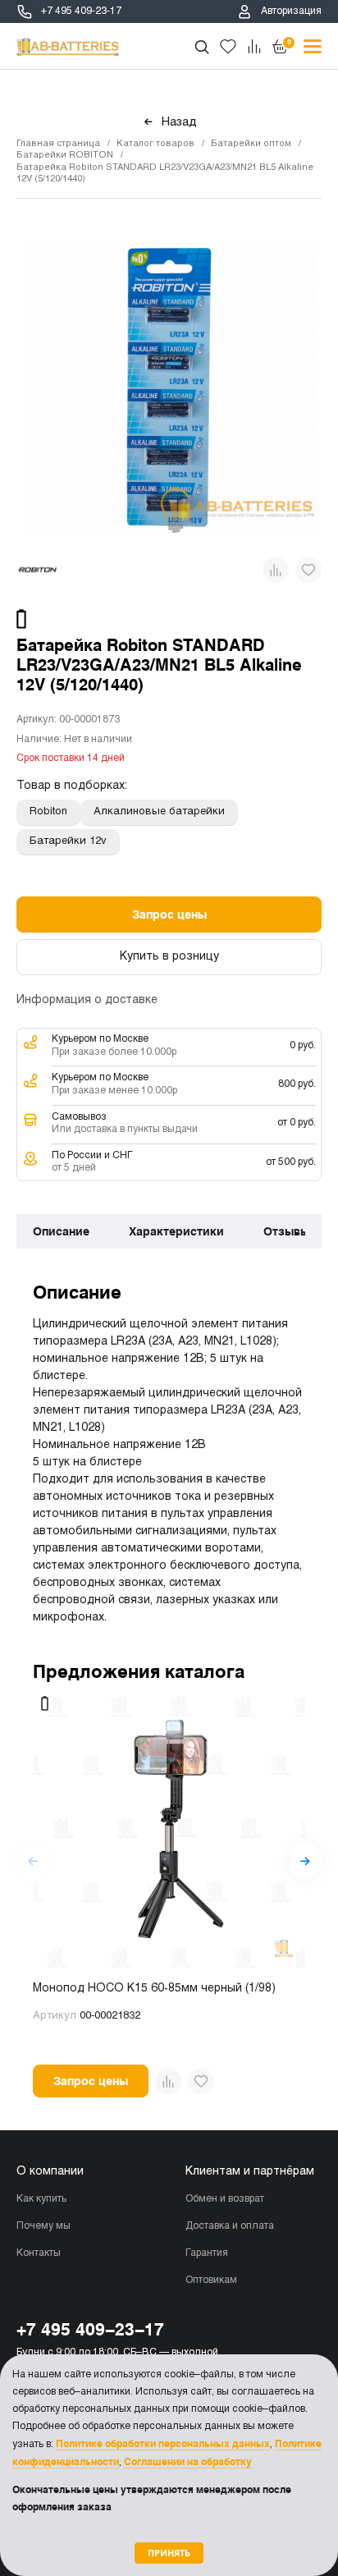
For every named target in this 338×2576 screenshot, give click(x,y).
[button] (305, 1861)
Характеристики (176, 1231)
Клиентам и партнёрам (250, 2172)
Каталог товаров (155, 144)
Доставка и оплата (230, 2226)
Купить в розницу (169, 957)
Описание (61, 1231)
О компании (50, 2172)
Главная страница (58, 144)
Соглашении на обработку (188, 2462)
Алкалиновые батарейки (159, 812)
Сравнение (254, 47)
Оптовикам (211, 2280)
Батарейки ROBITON (65, 155)
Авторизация (291, 11)
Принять (169, 2553)
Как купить (41, 2199)
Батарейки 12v (68, 841)
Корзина (289, 42)
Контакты (39, 2253)
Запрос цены (169, 914)
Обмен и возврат (225, 2199)
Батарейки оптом (251, 144)
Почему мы (43, 2226)
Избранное (228, 47)
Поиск (202, 47)
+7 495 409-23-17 (81, 11)
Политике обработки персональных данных (163, 2444)
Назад (179, 122)
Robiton (48, 812)
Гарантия (207, 2253)
